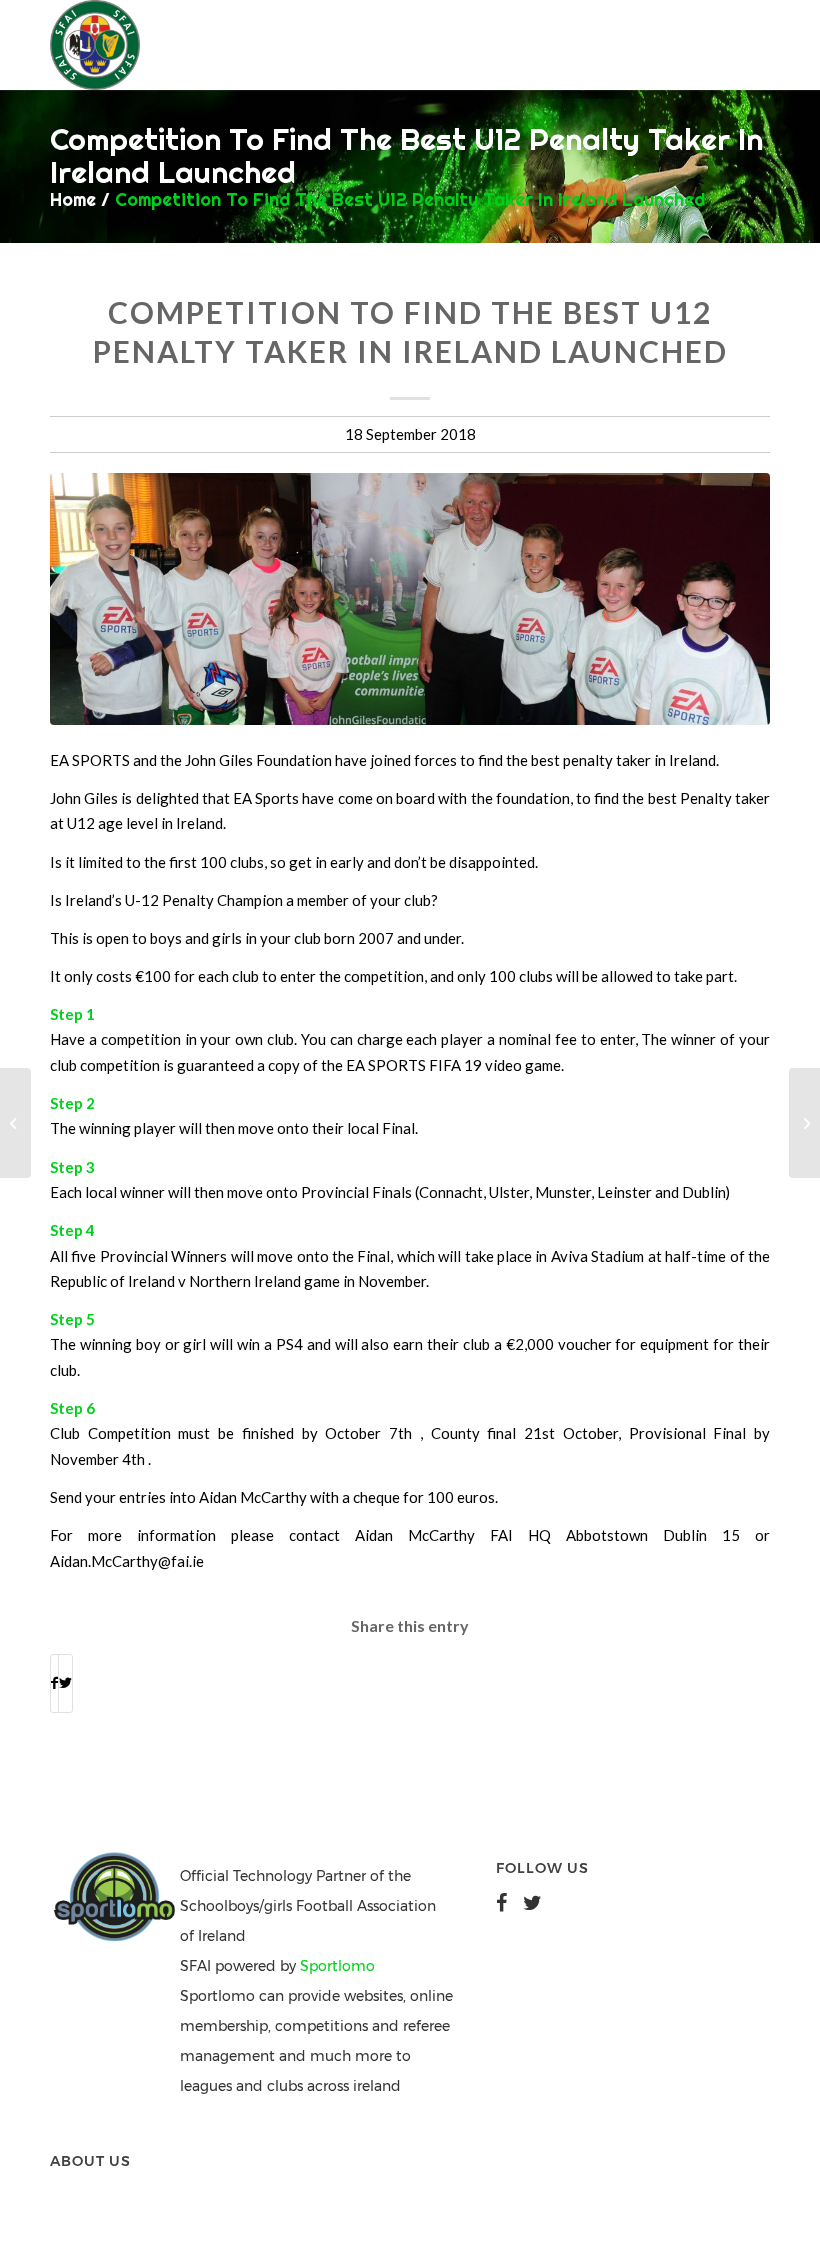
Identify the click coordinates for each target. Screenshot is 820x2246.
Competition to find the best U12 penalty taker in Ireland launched (410, 199)
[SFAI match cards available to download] (804, 1123)
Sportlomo (337, 1966)
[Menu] (611, 45)
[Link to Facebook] (695, 45)
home (73, 199)
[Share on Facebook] (54, 1683)
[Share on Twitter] (65, 1683)
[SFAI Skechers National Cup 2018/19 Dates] (15, 1123)
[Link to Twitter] (725, 45)
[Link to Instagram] (755, 45)
